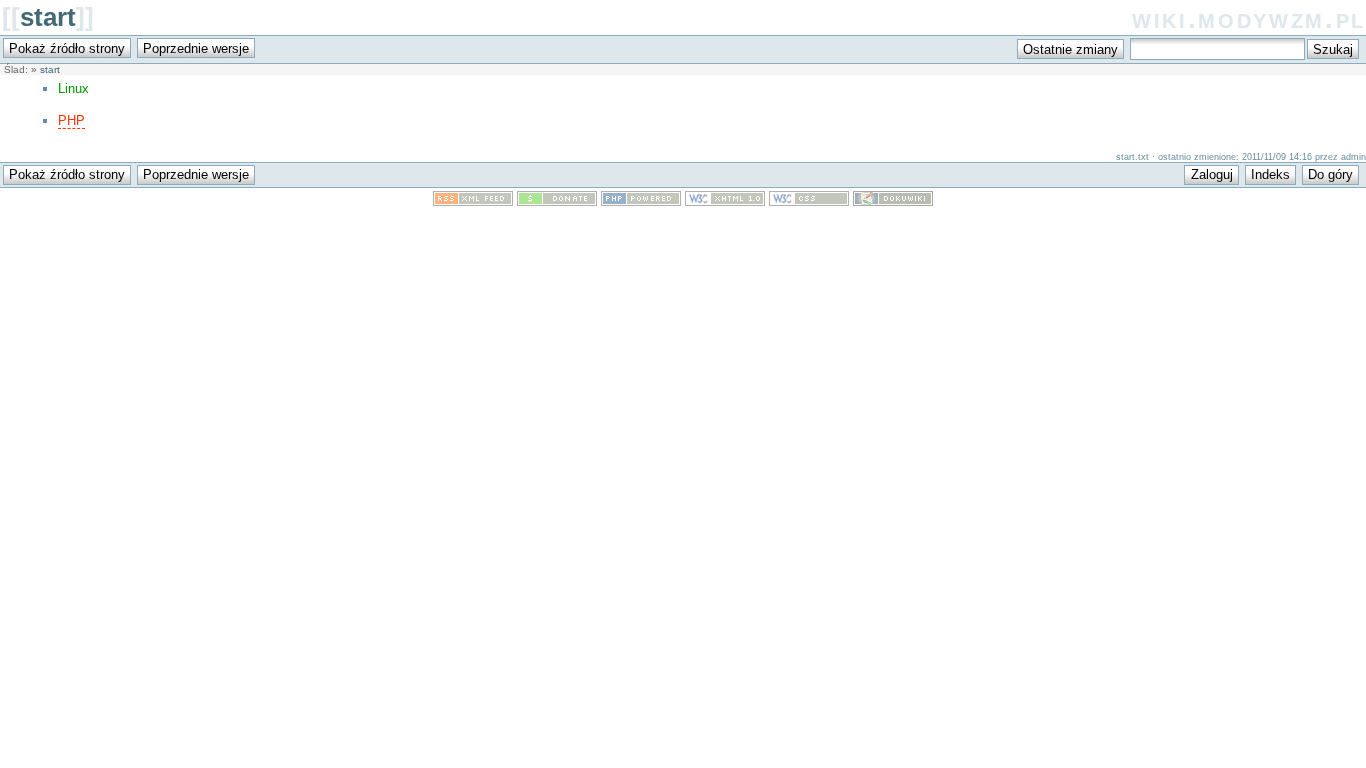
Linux (73, 88)
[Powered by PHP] (641, 201)
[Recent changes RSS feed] (473, 201)
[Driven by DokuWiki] (893, 201)
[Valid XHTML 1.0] (725, 201)
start (48, 17)
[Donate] (557, 201)
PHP (71, 120)
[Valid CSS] (809, 201)
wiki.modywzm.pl (1249, 18)
